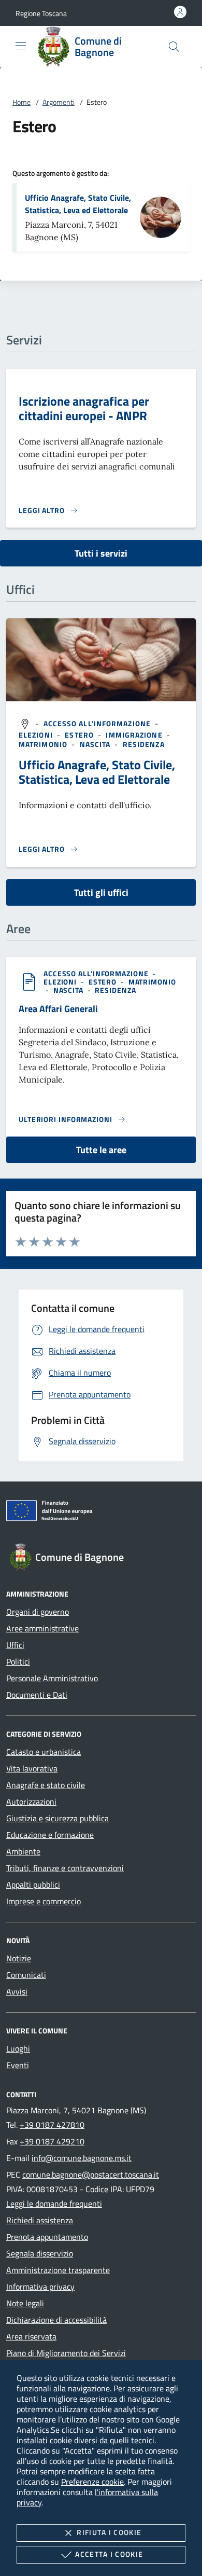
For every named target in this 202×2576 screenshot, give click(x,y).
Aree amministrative (42, 1628)
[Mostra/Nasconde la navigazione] (21, 46)
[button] (41, 13)
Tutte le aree (101, 1150)
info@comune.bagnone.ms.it (82, 2158)
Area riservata (31, 2336)
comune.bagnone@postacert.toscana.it (91, 2175)
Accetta (109, 2554)
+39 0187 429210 (52, 2141)
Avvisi (17, 1991)
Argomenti (59, 102)
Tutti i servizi (101, 553)
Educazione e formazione (50, 1835)
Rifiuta (109, 2532)
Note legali (25, 2303)
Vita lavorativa (32, 1768)
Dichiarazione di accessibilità (56, 2320)
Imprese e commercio (44, 1901)
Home (21, 102)
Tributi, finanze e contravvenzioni (65, 1868)
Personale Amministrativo (52, 1678)
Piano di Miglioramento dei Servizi (66, 2353)
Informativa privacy (40, 2287)
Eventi (18, 2065)
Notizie (19, 1958)
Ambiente (23, 1851)
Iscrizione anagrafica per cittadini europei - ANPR (84, 408)
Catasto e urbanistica (44, 1752)
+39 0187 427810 (52, 2125)
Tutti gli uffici (101, 892)
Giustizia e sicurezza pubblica (57, 1818)
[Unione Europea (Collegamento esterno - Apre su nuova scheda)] (101, 1513)
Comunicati (26, 1975)
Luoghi (18, 2048)
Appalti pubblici (33, 1885)
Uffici (15, 1645)
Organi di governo (38, 1612)
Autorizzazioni (31, 1802)
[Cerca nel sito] (174, 47)
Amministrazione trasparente (58, 2270)
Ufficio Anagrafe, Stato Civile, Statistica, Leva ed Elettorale (78, 204)
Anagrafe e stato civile (46, 1785)
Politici (18, 1661)
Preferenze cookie (92, 2482)
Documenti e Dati (37, 1695)
